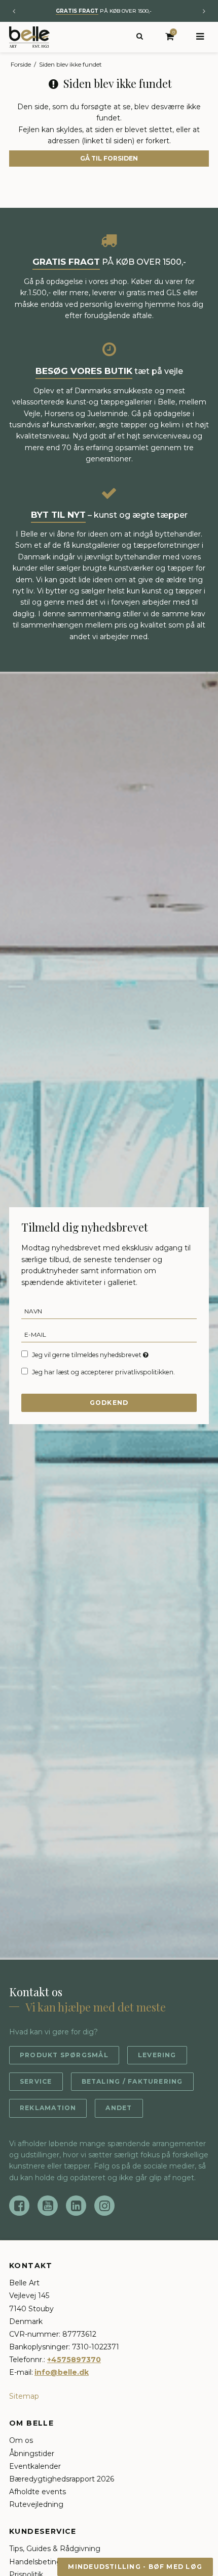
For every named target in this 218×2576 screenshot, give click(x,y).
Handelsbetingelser (44, 2562)
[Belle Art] (29, 37)
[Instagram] (104, 2206)
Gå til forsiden (109, 158)
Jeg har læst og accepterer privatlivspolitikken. (103, 1372)
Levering (157, 2055)
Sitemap (24, 2396)
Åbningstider (32, 2454)
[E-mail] (109, 1334)
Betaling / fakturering (132, 2081)
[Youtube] (48, 2206)
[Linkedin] (76, 2206)
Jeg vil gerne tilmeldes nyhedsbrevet (87, 1355)
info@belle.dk (62, 2372)
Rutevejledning (36, 2504)
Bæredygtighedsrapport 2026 (62, 2479)
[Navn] (109, 1311)
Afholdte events (38, 2492)
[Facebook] (19, 2206)
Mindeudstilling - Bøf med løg (135, 2567)
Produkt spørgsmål (64, 2055)
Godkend (109, 1403)
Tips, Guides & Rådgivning (55, 2549)
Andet (119, 2108)
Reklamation (48, 2108)
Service (36, 2081)
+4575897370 (74, 2360)
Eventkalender (35, 2466)
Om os (21, 2440)
